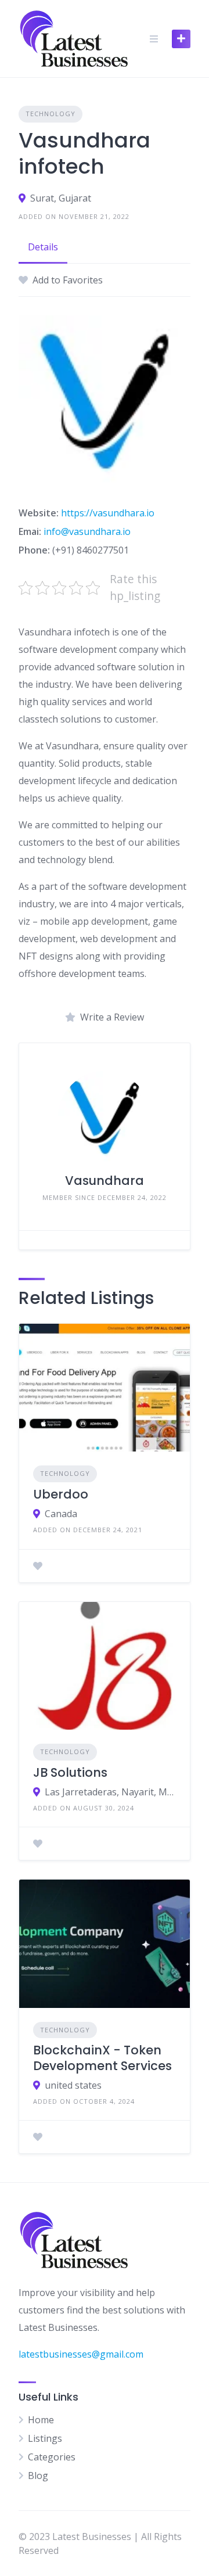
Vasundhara (105, 1181)
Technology (51, 114)
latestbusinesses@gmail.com (81, 2354)
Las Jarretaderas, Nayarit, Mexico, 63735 (110, 1792)
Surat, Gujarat (61, 198)
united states (73, 2085)
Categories (52, 2457)
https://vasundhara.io (108, 513)
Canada (61, 1514)
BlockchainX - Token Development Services (102, 2058)
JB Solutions (70, 1772)
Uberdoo (61, 1494)
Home (41, 2420)
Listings (45, 2438)
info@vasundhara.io (87, 531)
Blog (38, 2476)
